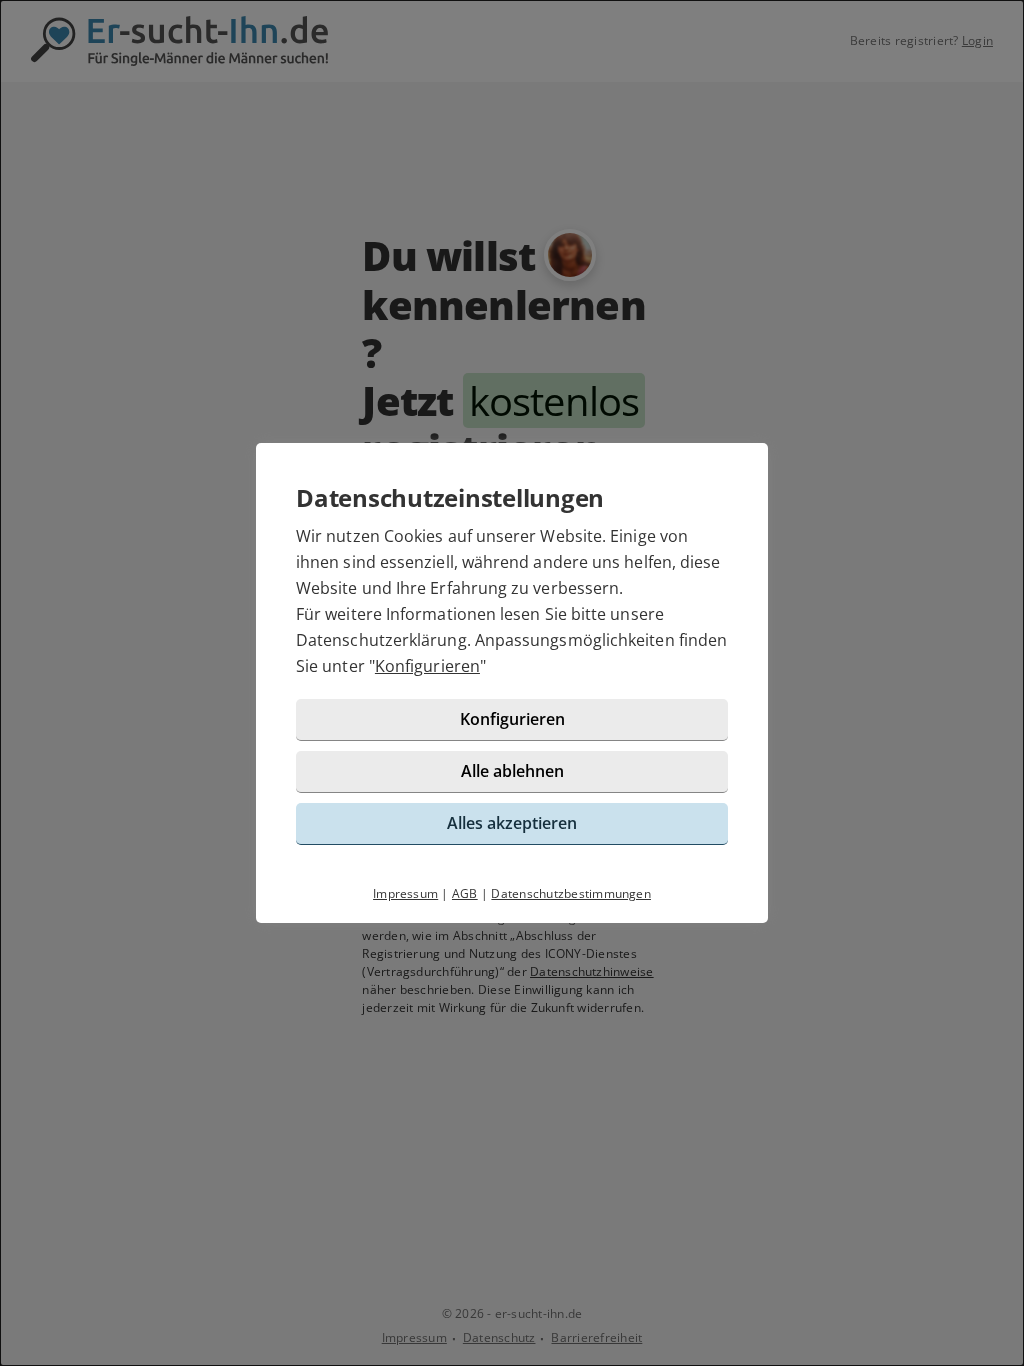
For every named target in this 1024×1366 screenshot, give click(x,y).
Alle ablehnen (512, 771)
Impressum (405, 893)
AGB (465, 893)
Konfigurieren (427, 666)
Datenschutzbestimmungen (571, 893)
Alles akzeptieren (512, 823)
